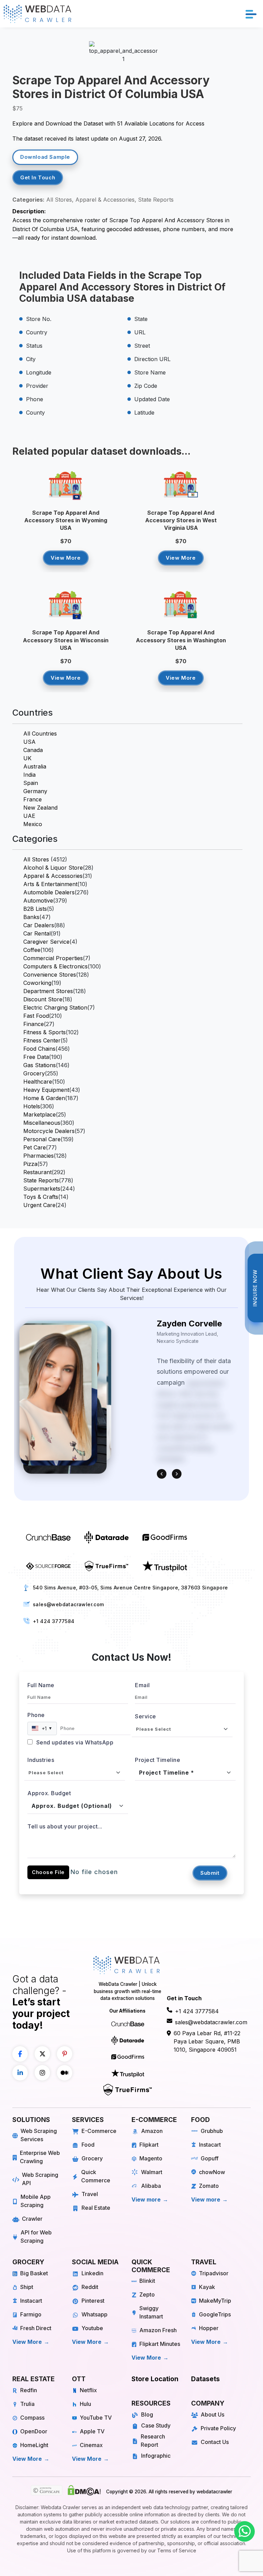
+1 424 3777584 (54, 1621)
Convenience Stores (50, 975)
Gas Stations (40, 1065)
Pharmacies (39, 1156)
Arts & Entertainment (50, 884)
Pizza (30, 1164)
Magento (151, 2158)
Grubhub (212, 2131)
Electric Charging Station (55, 1007)
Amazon (152, 2131)
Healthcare (38, 1082)
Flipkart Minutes (160, 2344)
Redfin (29, 2390)
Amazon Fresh (158, 2330)
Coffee (32, 950)
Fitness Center (42, 1040)
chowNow (212, 2172)
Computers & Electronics (55, 966)
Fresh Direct (36, 2328)
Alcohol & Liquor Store (53, 868)
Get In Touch (38, 177)
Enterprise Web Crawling (40, 2157)
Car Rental (37, 933)
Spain (31, 783)
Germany (35, 791)
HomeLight (34, 2445)
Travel (90, 2194)
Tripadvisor (214, 2273)
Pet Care (35, 1147)
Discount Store (43, 999)
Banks (31, 917)
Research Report (153, 2441)
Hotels (32, 1106)
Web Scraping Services (39, 2135)
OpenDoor (34, 2431)
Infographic (156, 2456)
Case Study (156, 2425)
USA (29, 742)
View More (66, 558)
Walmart (152, 2172)
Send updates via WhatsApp (74, 1742)
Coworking (37, 983)
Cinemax (91, 2445)
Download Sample (45, 157)
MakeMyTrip (215, 2301)
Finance (34, 1024)
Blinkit (147, 2281)
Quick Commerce (96, 2176)
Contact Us (215, 2442)
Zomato (209, 2186)
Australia (35, 766)
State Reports (41, 1180)
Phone (36, 1715)
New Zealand (40, 808)
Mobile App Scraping (36, 2201)
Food (88, 2145)
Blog (147, 2414)
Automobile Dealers (49, 892)
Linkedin (92, 2273)
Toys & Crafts (41, 1197)
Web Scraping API (40, 2179)
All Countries (40, 734)
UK (27, 758)
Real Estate (96, 2208)
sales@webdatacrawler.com (68, 1604)
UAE (29, 816)
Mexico (33, 824)
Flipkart (149, 2145)
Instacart (210, 2145)
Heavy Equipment (46, 1090)
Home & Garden (44, 1098)
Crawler (32, 2219)
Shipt (27, 2287)
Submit (210, 1873)
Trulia (27, 2404)
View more (146, 2199)
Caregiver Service (46, 942)
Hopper (209, 2328)
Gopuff (210, 2158)
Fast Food (36, 1016)
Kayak (207, 2287)
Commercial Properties (53, 958)
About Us (212, 2414)
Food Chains (39, 1049)
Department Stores (48, 991)
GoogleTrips (215, 2314)
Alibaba (151, 2186)
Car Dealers (39, 925)
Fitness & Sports (45, 1032)
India (29, 775)
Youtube (92, 2328)
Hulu (85, 2404)
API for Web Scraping (36, 2237)
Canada (33, 750)
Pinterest (93, 2301)
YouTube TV (96, 2418)
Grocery (34, 1073)
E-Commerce (99, 2131)
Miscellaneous (42, 1123)
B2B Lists (35, 909)
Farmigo (31, 2314)
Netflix (88, 2390)
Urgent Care (39, 1205)
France (33, 799)
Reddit (90, 2287)
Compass (32, 2418)
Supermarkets (42, 1189)
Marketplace (40, 1114)
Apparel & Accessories (53, 876)
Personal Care (42, 1139)
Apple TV (92, 2431)
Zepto (147, 2294)
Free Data (36, 1057)
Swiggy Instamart (151, 2312)
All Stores (36, 859)
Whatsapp (95, 2314)
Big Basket (34, 2273)
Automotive (38, 901)
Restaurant (37, 1172)
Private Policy (218, 2428)
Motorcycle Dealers (49, 1131)
